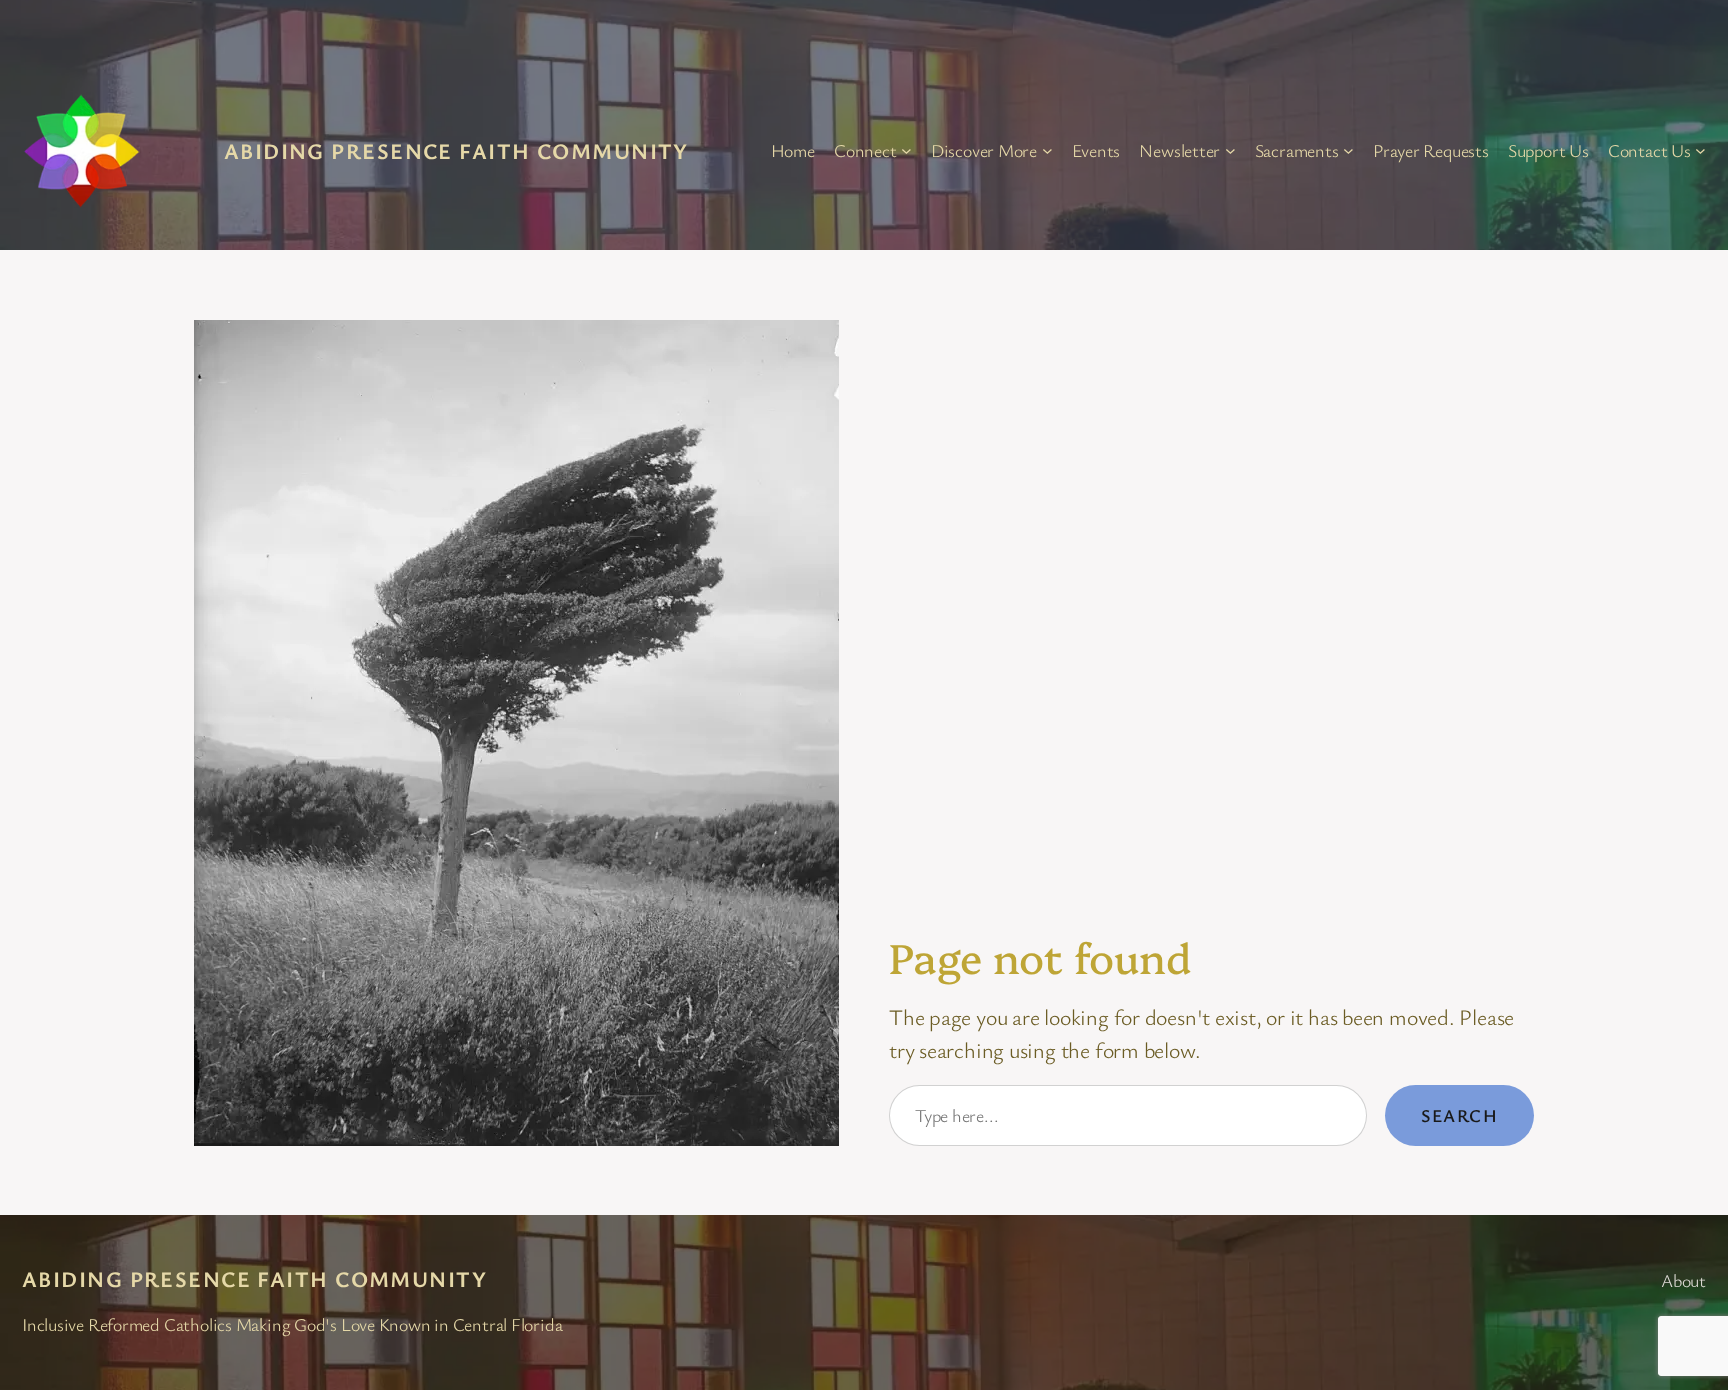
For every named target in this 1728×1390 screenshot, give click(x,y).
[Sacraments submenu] (1348, 150)
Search (1459, 1115)
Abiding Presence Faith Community (456, 150)
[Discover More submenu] (1047, 150)
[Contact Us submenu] (1700, 150)
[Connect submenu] (906, 150)
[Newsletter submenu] (1230, 150)
